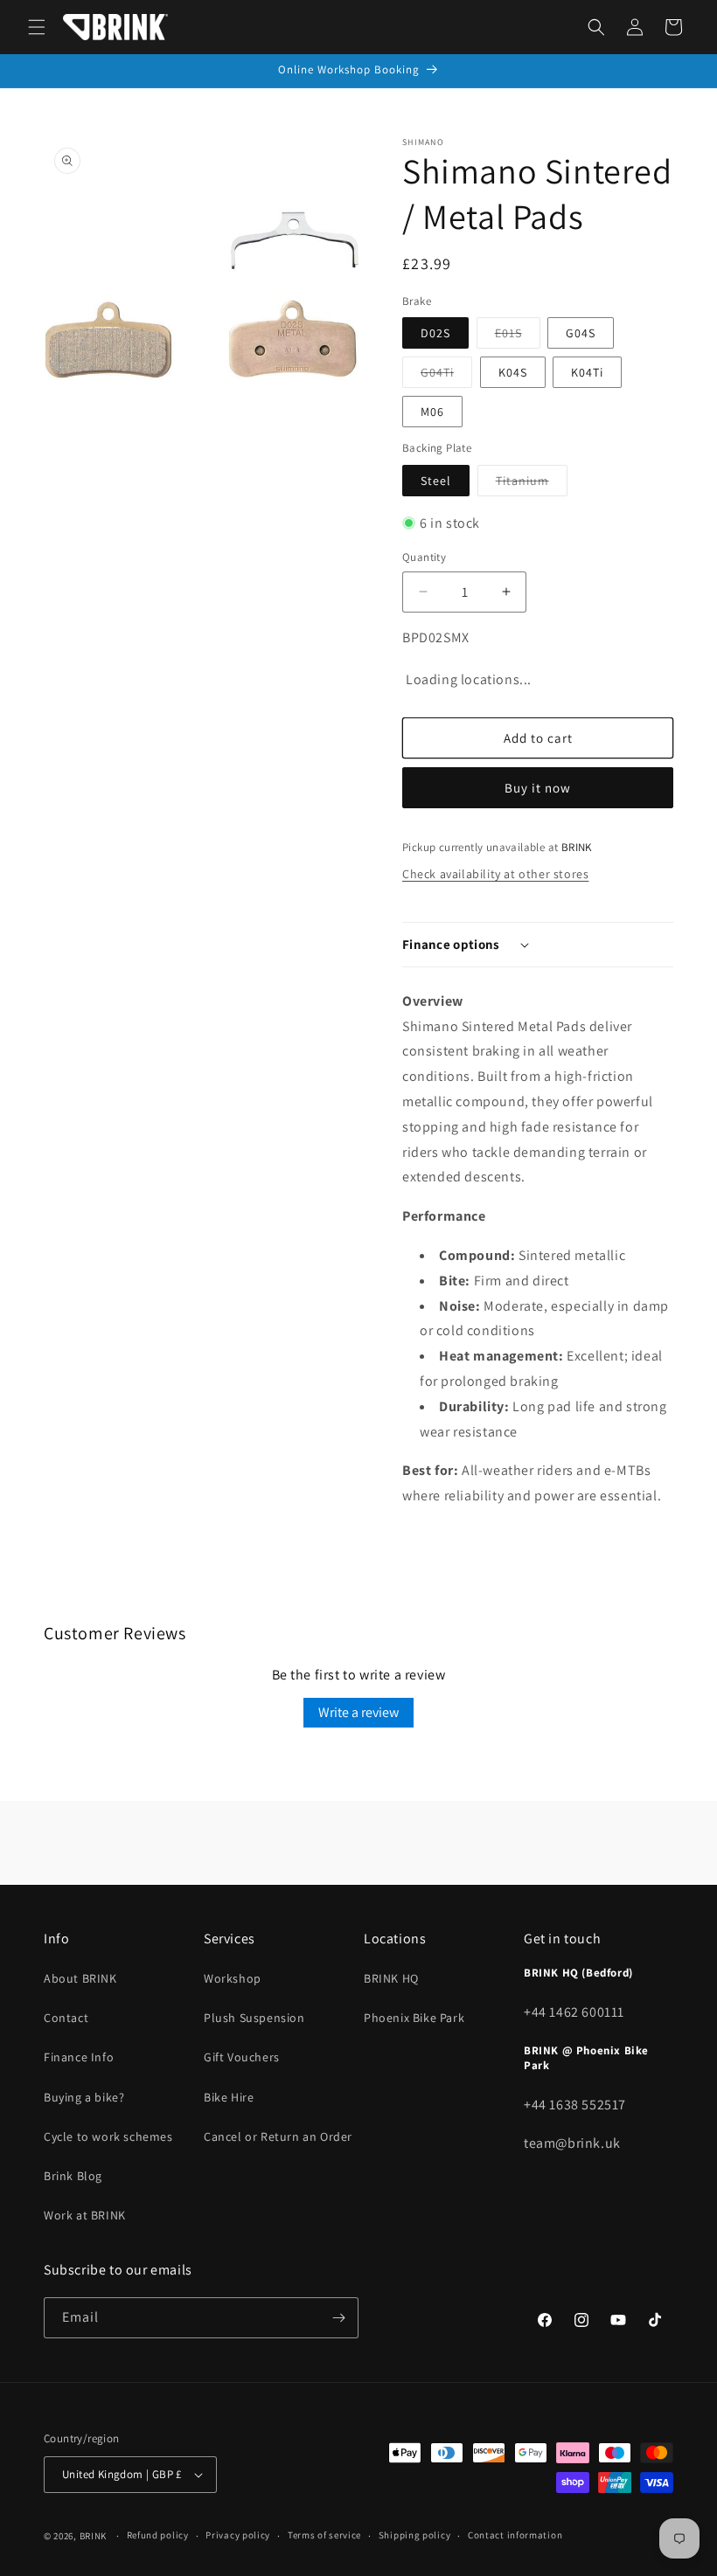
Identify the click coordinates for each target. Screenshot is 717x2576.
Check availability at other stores (495, 874)
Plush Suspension (254, 2018)
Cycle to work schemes (108, 2136)
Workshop (233, 1978)
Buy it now (538, 788)
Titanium (532, 484)
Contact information (515, 2535)
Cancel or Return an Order (278, 2136)
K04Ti (587, 372)
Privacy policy (238, 2535)
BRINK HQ (391, 1978)
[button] (37, 27)
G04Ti (446, 376)
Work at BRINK (85, 2215)
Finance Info (79, 2057)
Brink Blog (73, 2176)
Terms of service (324, 2535)
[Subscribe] (338, 2318)
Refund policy (158, 2535)
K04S (513, 372)
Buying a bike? (84, 2097)
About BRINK (80, 1978)
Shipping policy (415, 2535)
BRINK (94, 2536)
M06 (432, 412)
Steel (436, 481)
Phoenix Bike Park (414, 2018)
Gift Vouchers (242, 2057)
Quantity (424, 557)
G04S (581, 333)
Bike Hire (229, 2097)
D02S (435, 333)
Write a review (358, 1712)
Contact (66, 2018)
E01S (518, 336)
